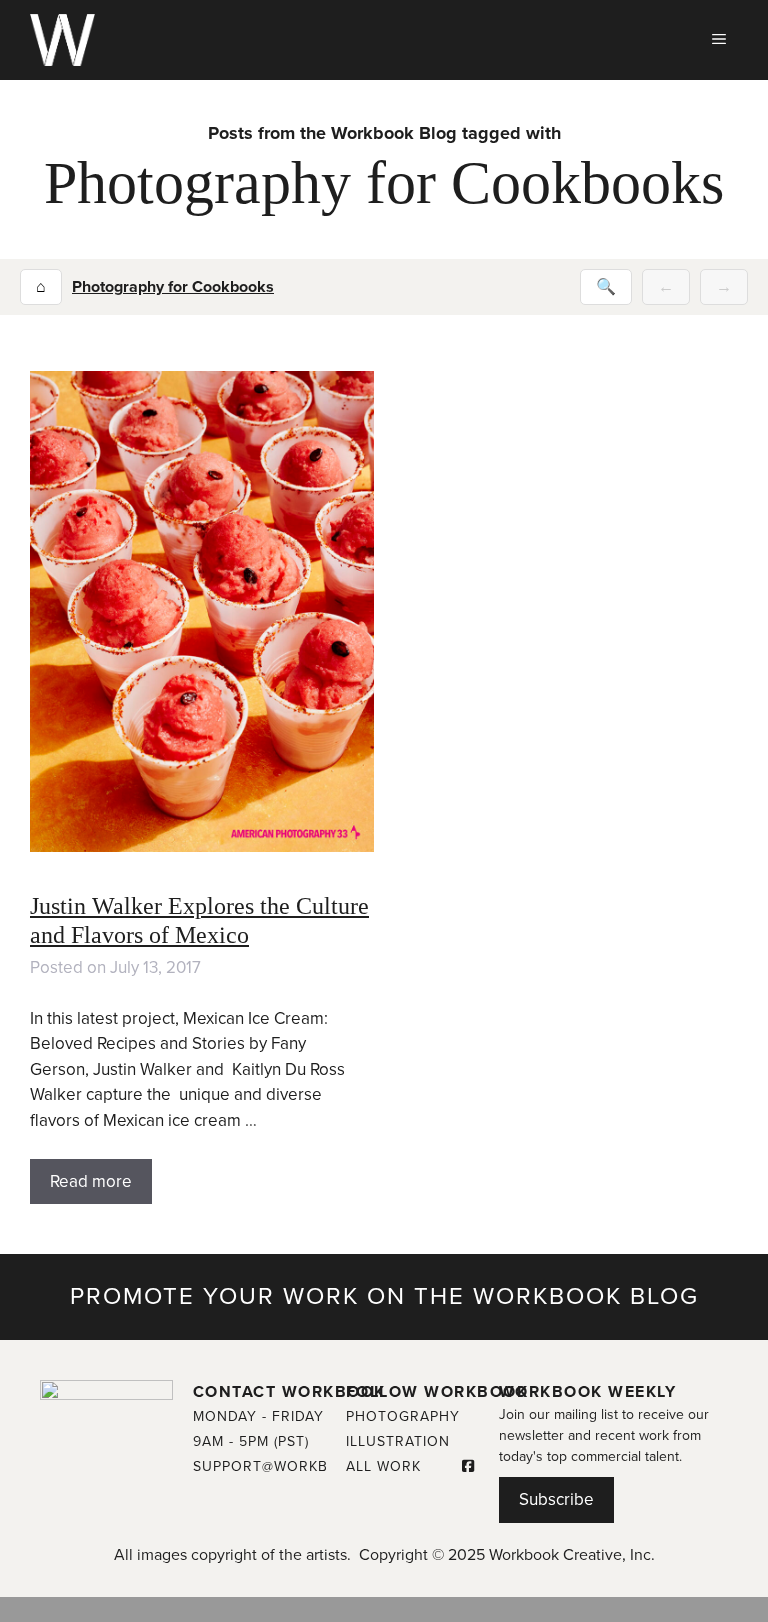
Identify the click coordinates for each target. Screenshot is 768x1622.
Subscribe (556, 1499)
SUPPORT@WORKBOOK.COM (296, 1466)
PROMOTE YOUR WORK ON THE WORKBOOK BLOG (384, 1296)
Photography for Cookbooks (173, 287)
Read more (91, 1181)
